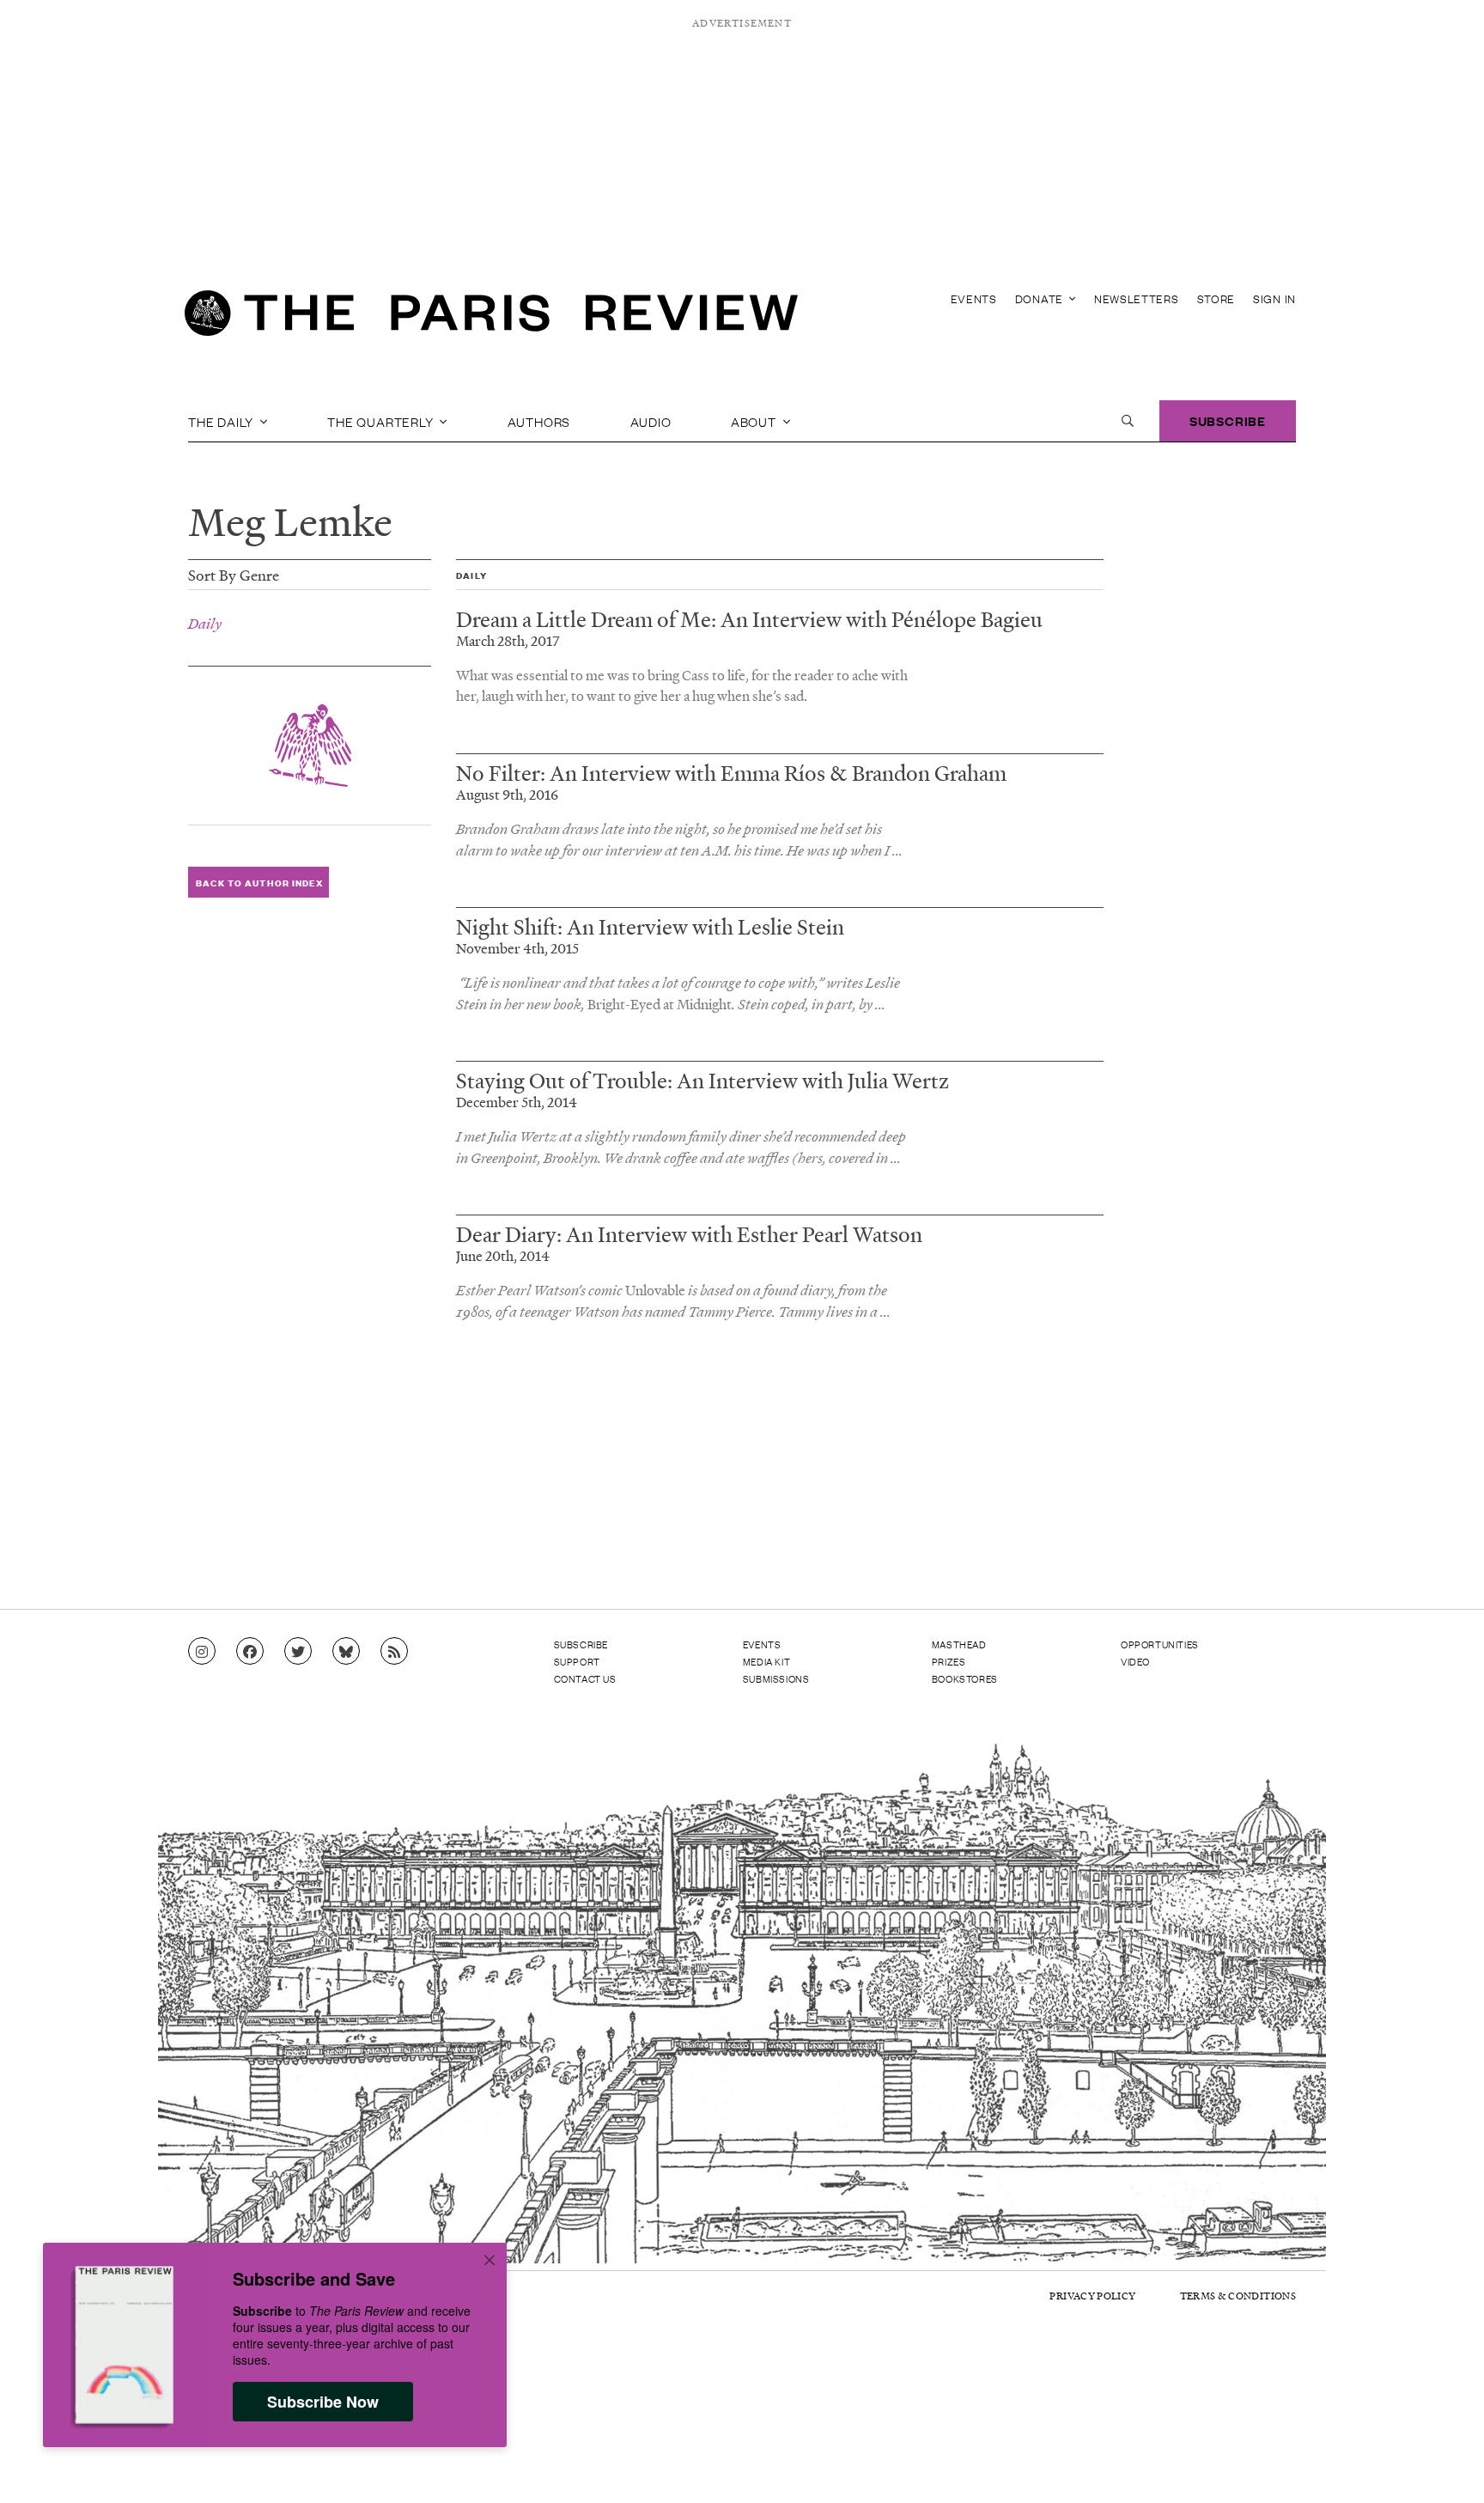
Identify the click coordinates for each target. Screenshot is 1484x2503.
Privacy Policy (1092, 2296)
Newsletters (1137, 298)
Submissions (776, 1678)
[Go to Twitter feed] (298, 1652)
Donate (1041, 298)
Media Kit (766, 1661)
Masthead (959, 1644)
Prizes (949, 1661)
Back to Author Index (259, 883)
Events (974, 298)
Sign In (1274, 298)
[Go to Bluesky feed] (346, 1652)
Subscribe (1228, 420)
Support (577, 1661)
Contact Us (585, 1678)
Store (1216, 298)
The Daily (222, 421)
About (755, 421)
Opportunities (1160, 1644)
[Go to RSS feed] (394, 1652)
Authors (539, 421)
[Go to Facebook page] (250, 1652)
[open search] (1128, 421)
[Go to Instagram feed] (202, 1652)
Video (1135, 1661)
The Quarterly (382, 421)
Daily (205, 624)
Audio (651, 421)
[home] (491, 318)
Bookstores (965, 1678)
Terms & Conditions (1238, 2296)
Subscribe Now (323, 2402)
